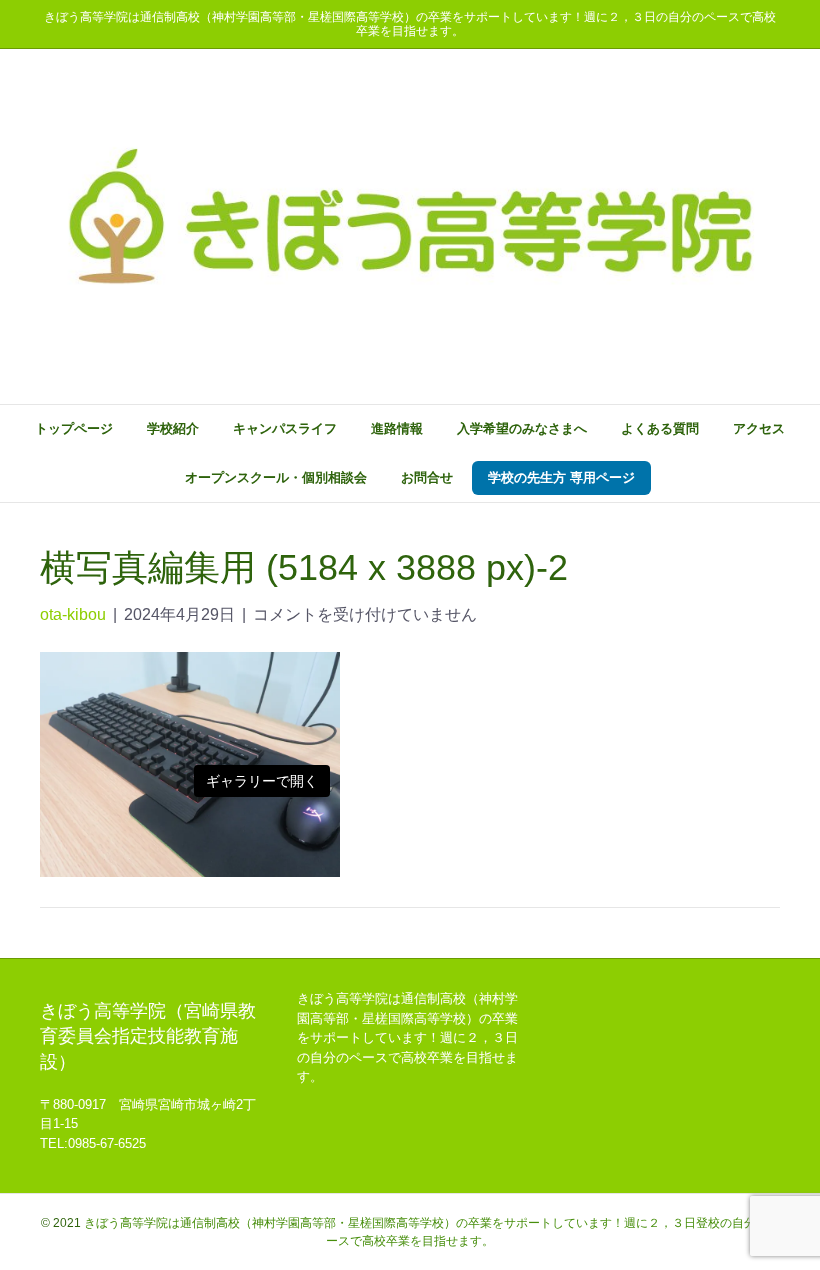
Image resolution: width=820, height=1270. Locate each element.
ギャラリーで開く (262, 781)
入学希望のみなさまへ (522, 428)
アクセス (759, 428)
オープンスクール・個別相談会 (276, 477)
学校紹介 (173, 428)
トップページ (74, 428)
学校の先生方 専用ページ (561, 477)
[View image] (190, 763)
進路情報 (397, 428)
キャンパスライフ (285, 428)
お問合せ (427, 477)
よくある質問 (660, 428)
